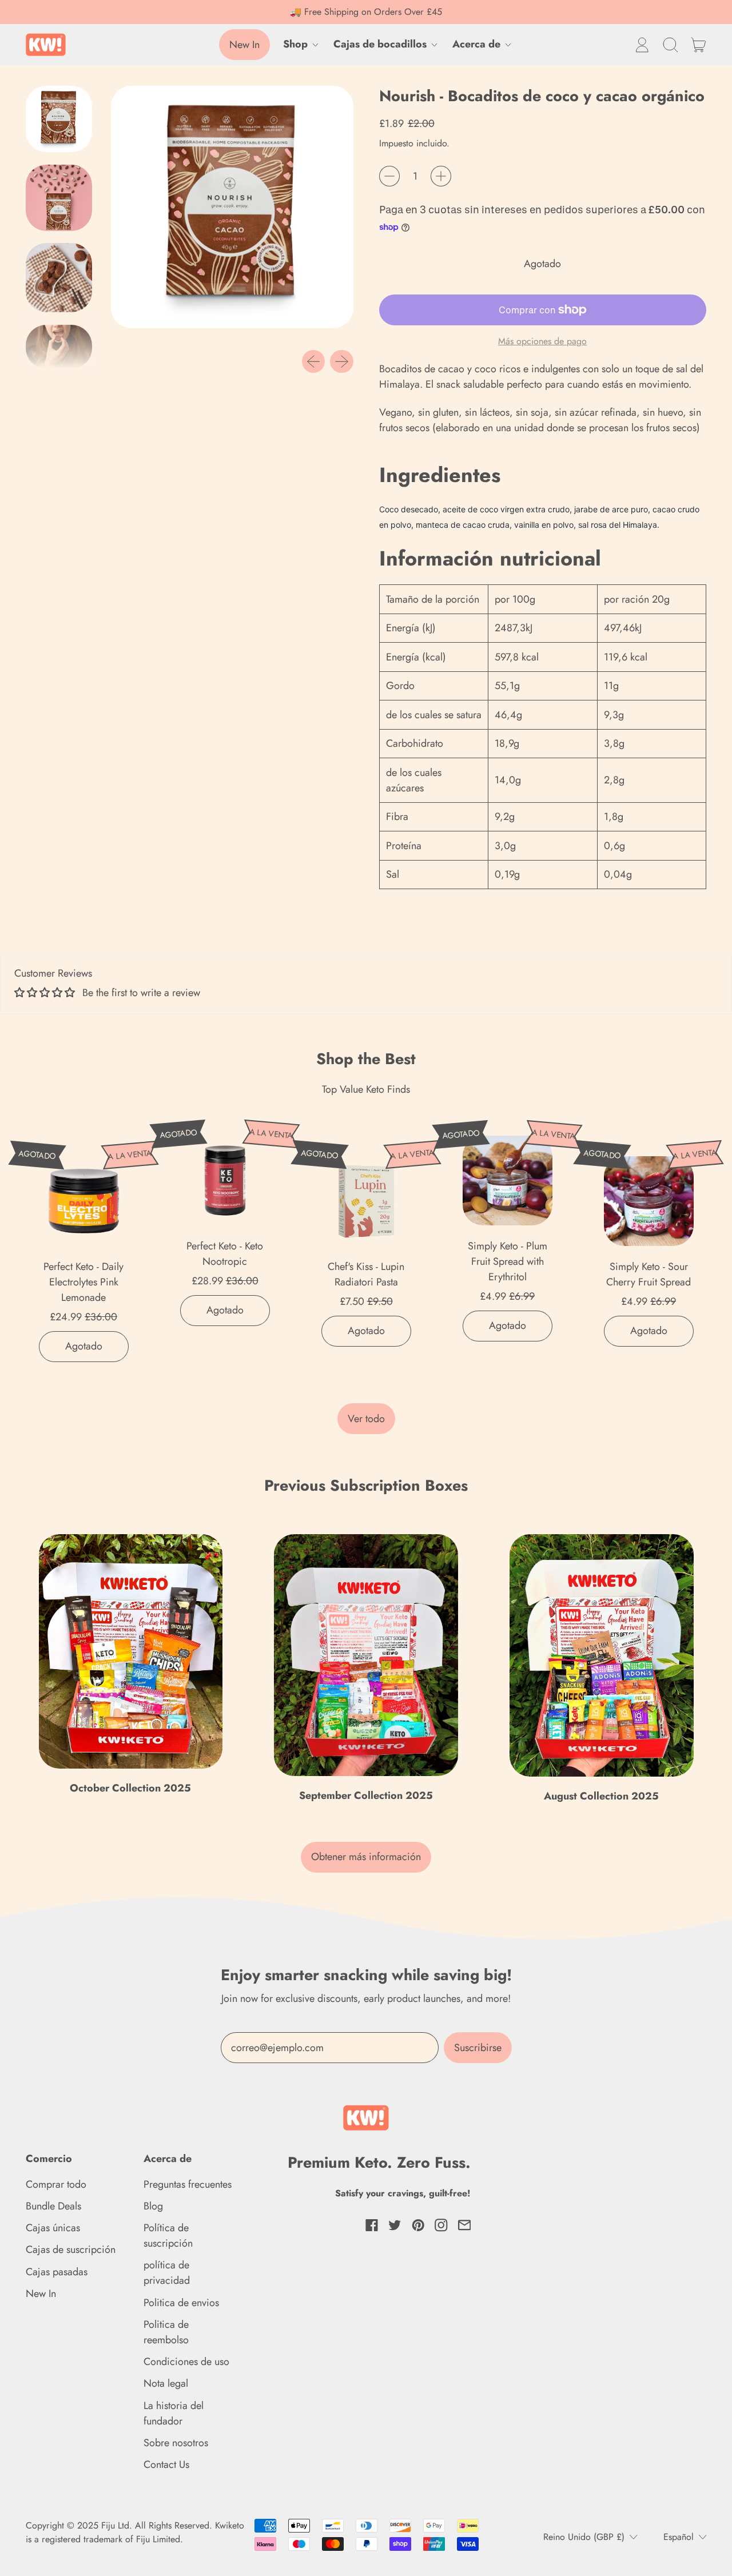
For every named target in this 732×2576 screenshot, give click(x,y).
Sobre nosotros (176, 2443)
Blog (153, 2206)
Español (679, 2537)
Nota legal (166, 2383)
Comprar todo (56, 2184)
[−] (389, 176)
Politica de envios (181, 2303)
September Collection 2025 (366, 1795)
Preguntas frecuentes (188, 2184)
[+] (441, 176)
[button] (670, 45)
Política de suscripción (168, 2235)
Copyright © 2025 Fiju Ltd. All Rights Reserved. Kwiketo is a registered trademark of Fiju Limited (135, 2532)
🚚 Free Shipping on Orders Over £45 (366, 12)
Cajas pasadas (57, 2272)
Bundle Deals (53, 2206)
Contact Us (166, 2464)
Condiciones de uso (186, 2362)
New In (41, 2294)
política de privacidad (167, 2273)
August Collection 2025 (601, 1796)
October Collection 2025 (130, 1788)
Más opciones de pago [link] (542, 341)
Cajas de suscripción (71, 2249)
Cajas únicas (53, 2228)
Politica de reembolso (166, 2332)
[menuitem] (62, 122)
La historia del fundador (174, 2413)
